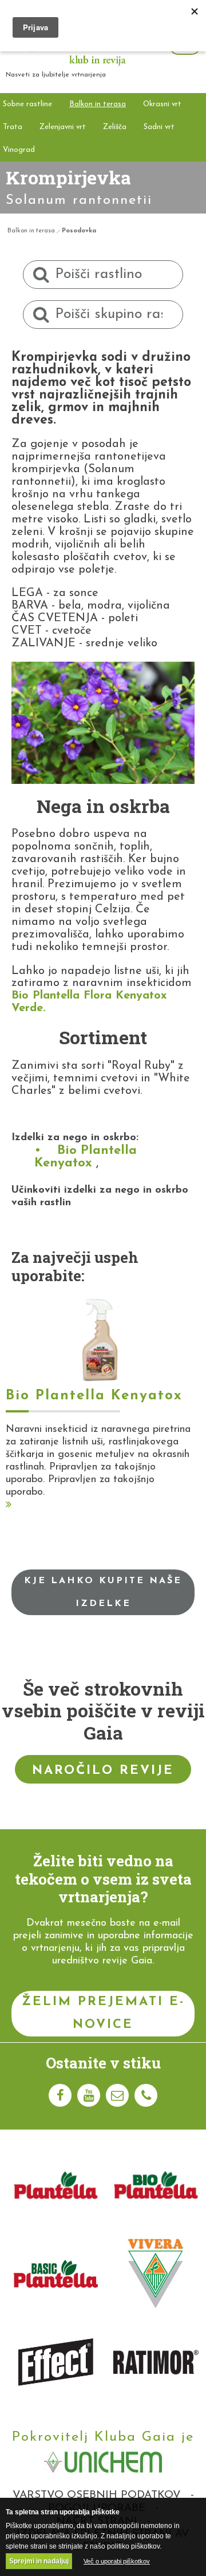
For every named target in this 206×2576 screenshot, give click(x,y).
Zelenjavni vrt (63, 127)
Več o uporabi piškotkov (117, 2561)
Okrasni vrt (162, 104)
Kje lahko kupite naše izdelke (103, 1592)
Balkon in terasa (98, 104)
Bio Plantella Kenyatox (86, 1157)
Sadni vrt (159, 127)
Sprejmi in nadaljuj (39, 2561)
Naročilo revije (103, 1771)
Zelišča (115, 127)
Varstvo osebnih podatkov (97, 2495)
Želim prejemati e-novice (103, 2013)
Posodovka (79, 231)
